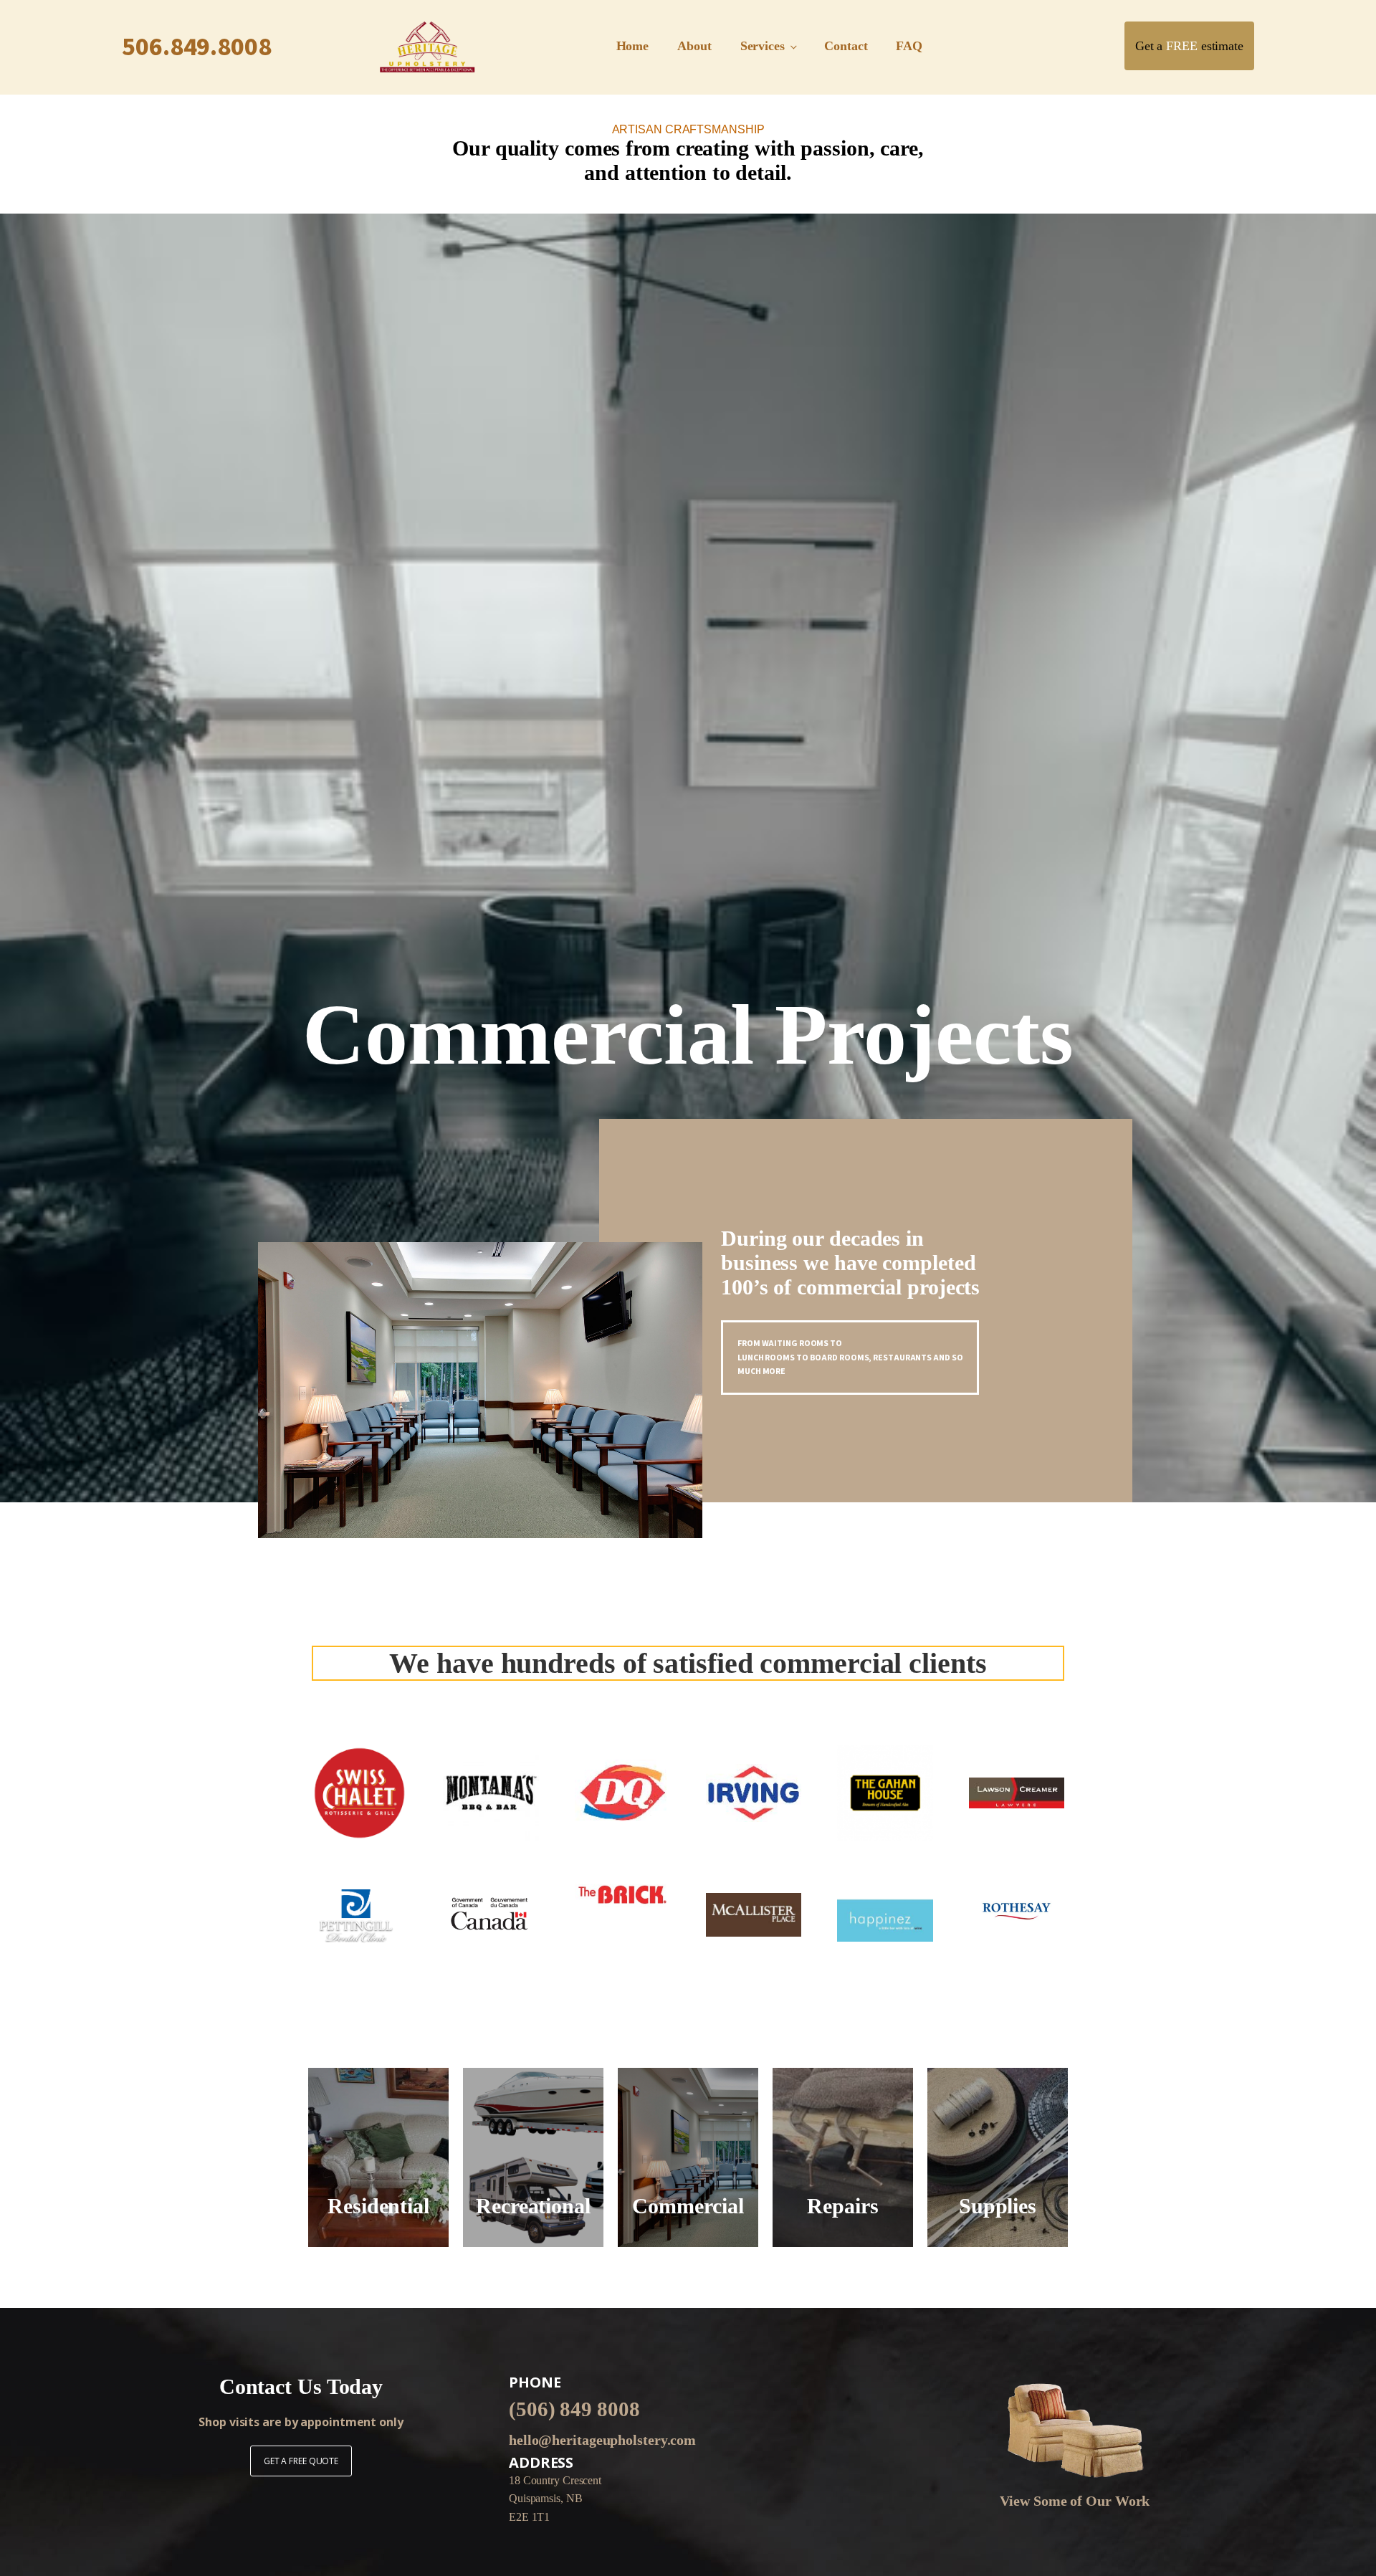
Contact (846, 46)
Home (633, 46)
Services (763, 46)
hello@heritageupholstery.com (602, 2440)
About (694, 46)
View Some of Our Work (1075, 2501)
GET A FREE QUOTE (301, 2461)
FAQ (909, 46)
